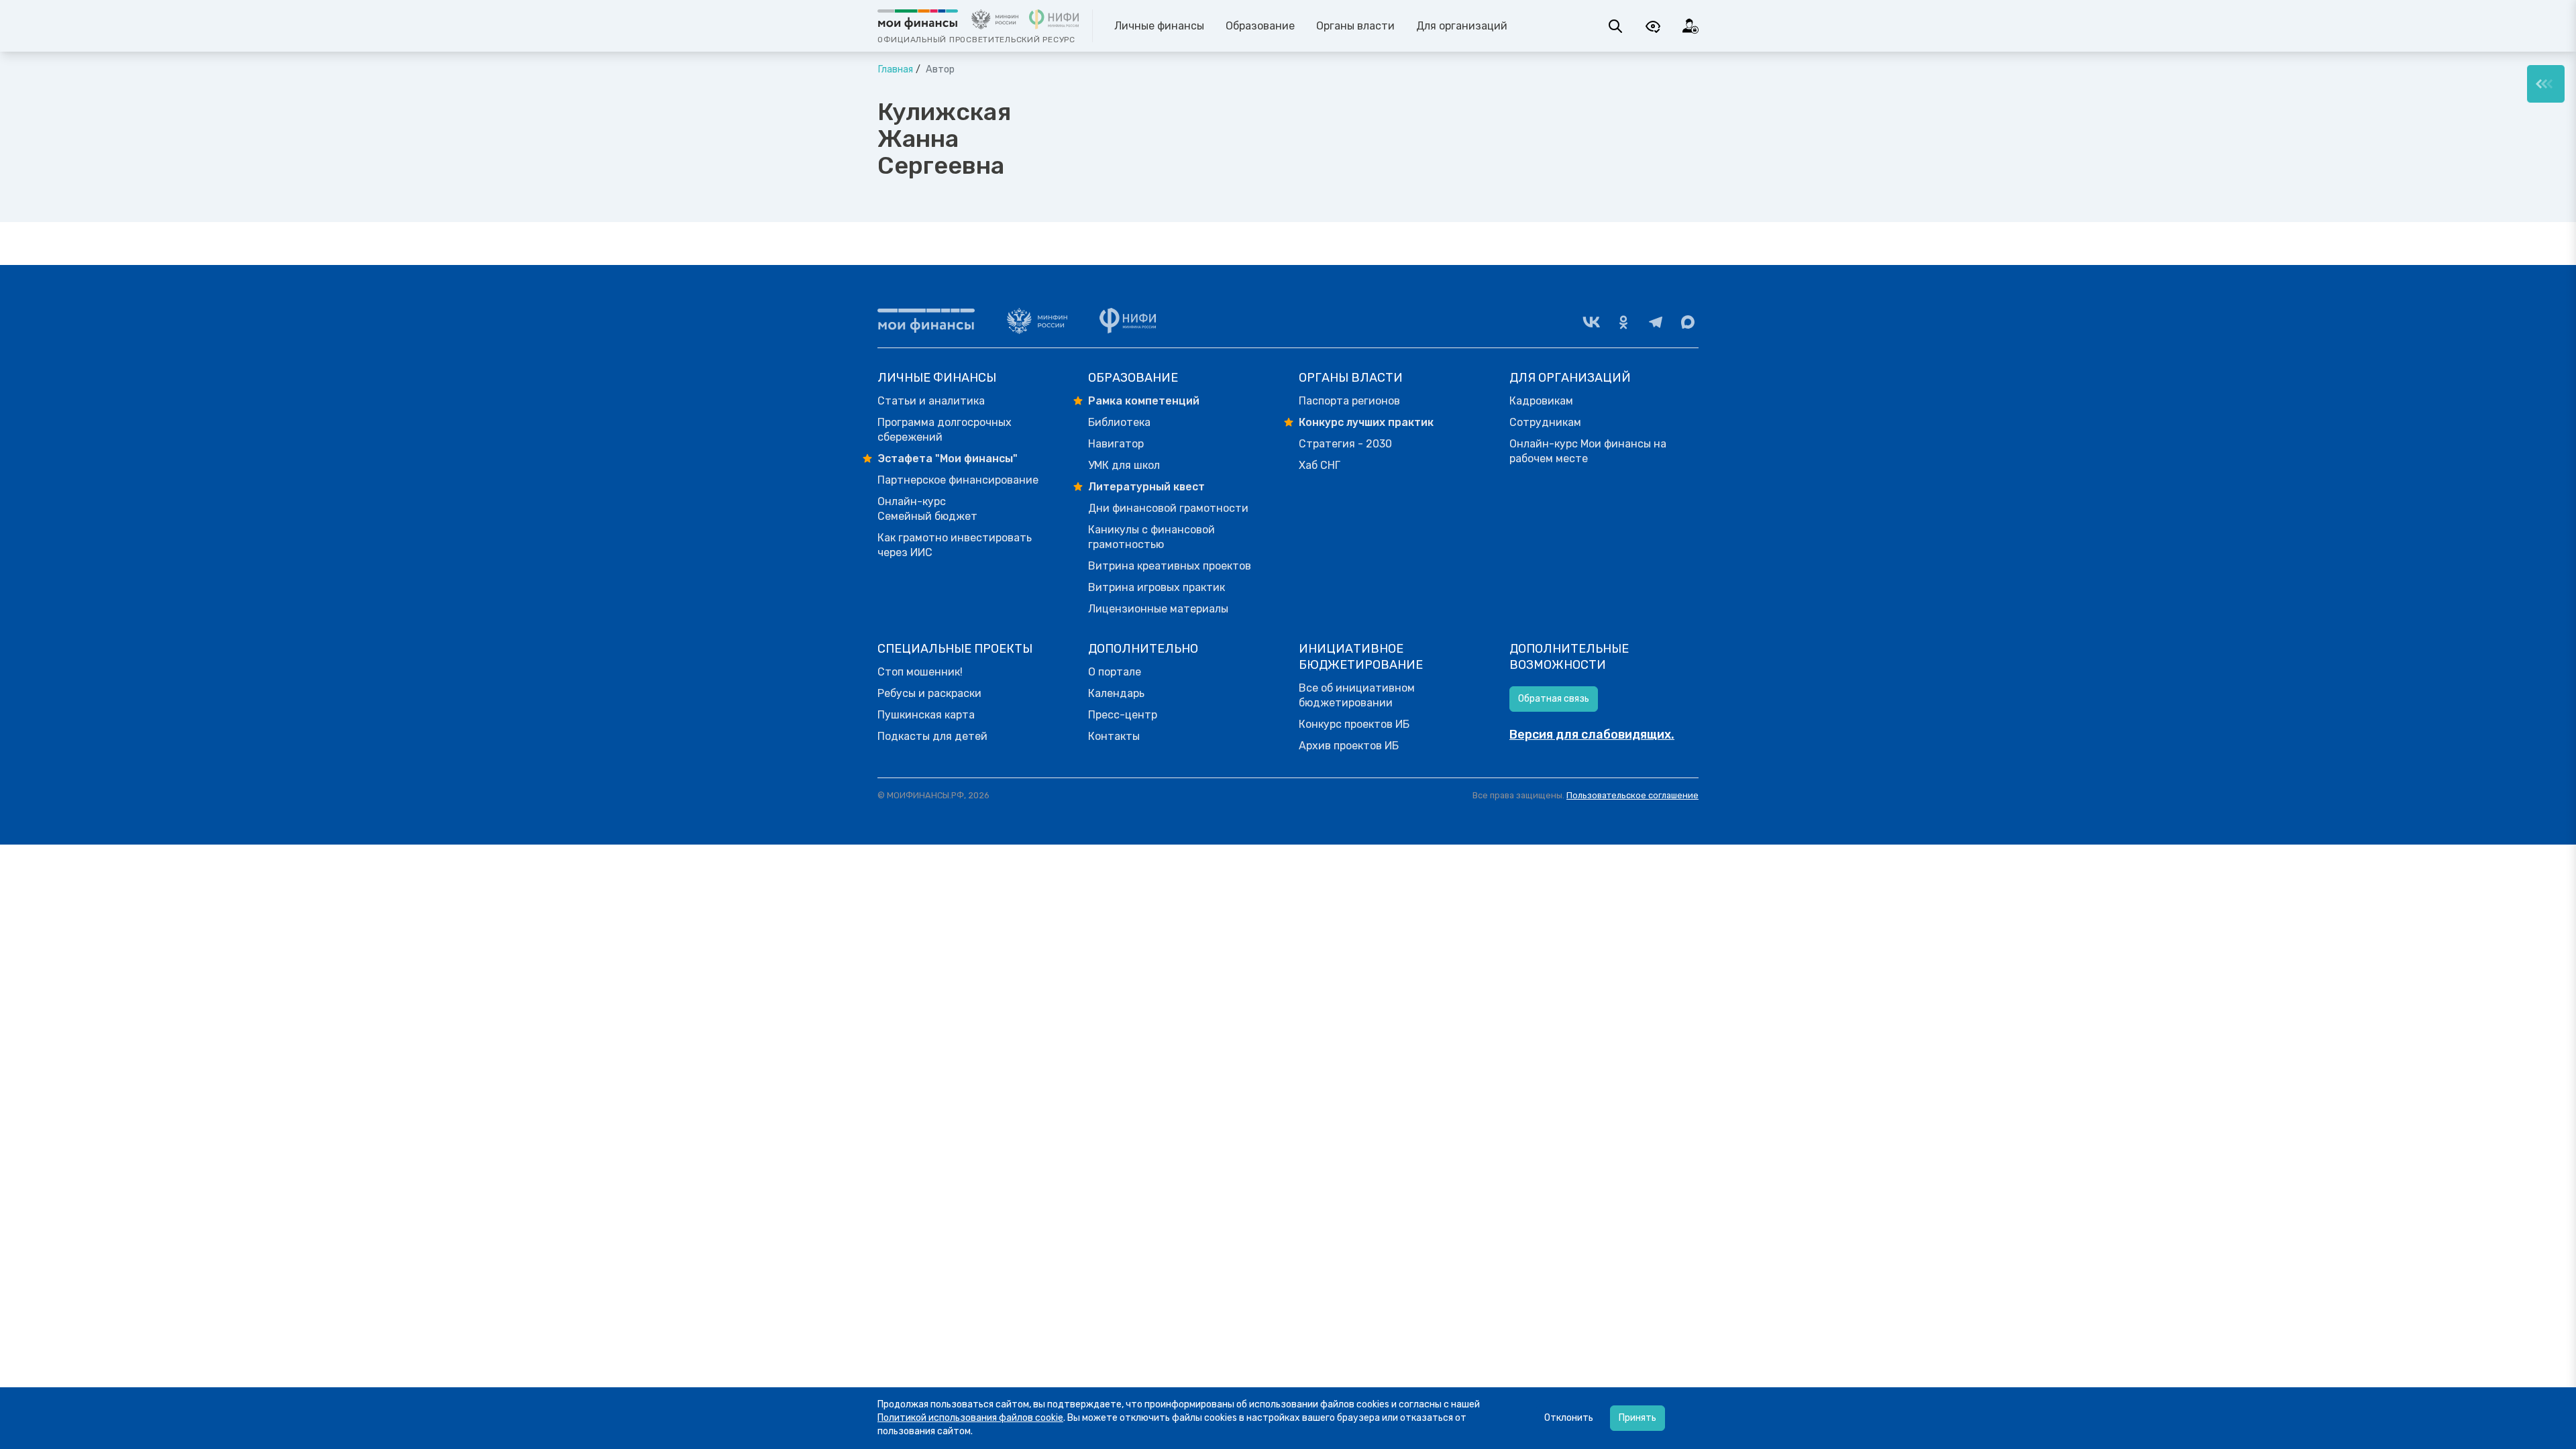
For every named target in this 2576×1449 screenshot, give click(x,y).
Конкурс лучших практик (1366, 422)
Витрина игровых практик (1157, 587)
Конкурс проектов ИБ (1354, 724)
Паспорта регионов (1349, 401)
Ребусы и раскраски (929, 693)
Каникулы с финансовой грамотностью (1151, 537)
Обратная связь (1554, 699)
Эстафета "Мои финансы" (948, 459)
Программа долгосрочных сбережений (945, 430)
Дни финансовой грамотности (1168, 508)
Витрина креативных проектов (1170, 566)
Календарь (1116, 693)
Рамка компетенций (1144, 401)
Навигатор (1116, 444)
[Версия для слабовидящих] (1653, 26)
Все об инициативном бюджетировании (1357, 695)
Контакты (1114, 736)
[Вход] (1690, 26)
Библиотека (1119, 422)
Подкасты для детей (932, 736)
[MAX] (1688, 322)
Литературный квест (1146, 487)
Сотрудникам (1545, 422)
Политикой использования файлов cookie (970, 1418)
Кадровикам (1541, 401)
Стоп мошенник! (920, 672)
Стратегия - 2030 (1345, 444)
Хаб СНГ (1320, 465)
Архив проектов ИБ (1349, 746)
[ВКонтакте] (1591, 322)
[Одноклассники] (1623, 322)
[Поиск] (1615, 26)
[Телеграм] (1656, 322)
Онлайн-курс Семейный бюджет (927, 509)
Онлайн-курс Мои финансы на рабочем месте (1588, 451)
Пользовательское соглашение (1632, 795)
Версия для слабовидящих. (1592, 735)
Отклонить (1569, 1418)
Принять (1638, 1418)
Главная (895, 69)
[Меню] (2546, 84)
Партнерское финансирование (958, 480)
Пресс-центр (1123, 715)
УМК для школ (1124, 465)
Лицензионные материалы (1158, 609)
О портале (1115, 672)
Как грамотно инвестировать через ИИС (955, 545)
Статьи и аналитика (931, 401)
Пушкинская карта (926, 715)
